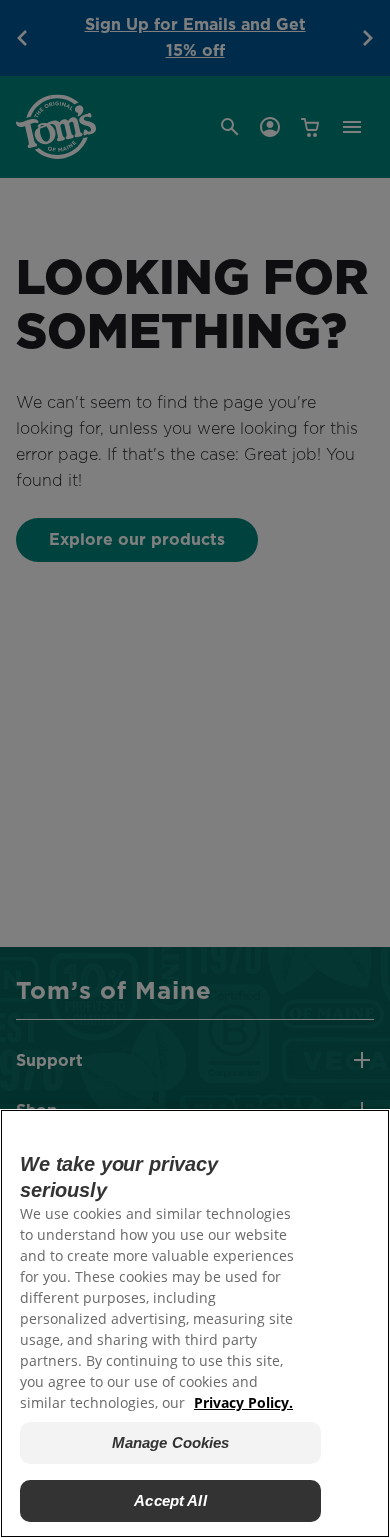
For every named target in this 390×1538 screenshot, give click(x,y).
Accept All (170, 1500)
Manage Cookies (171, 1442)
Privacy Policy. (243, 1402)
